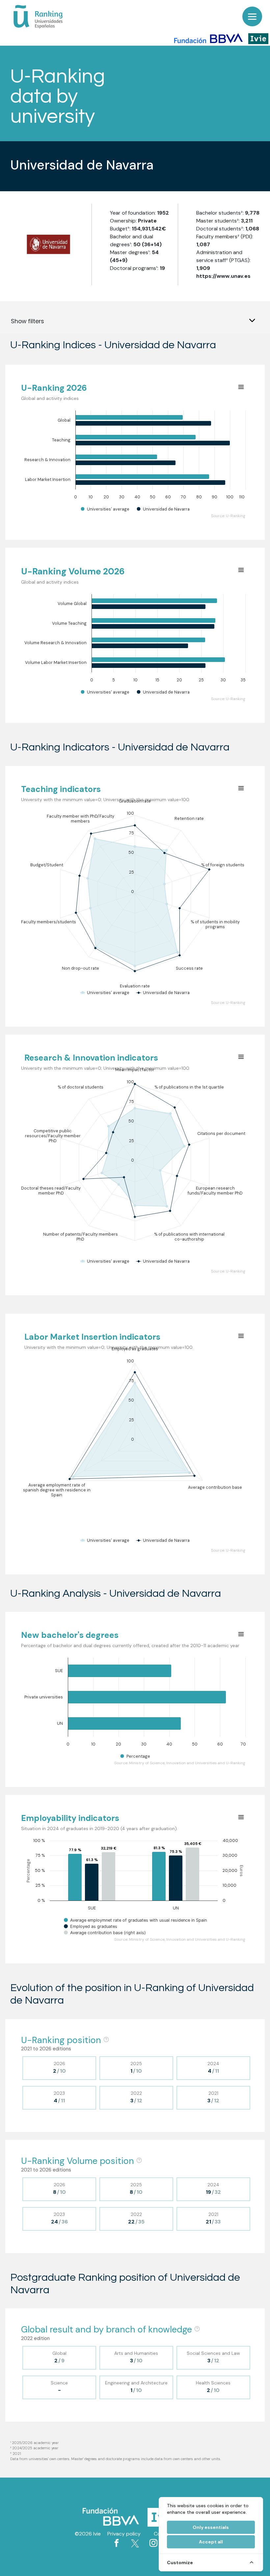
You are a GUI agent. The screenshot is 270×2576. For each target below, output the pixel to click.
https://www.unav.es (223, 276)
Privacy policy (124, 2534)
